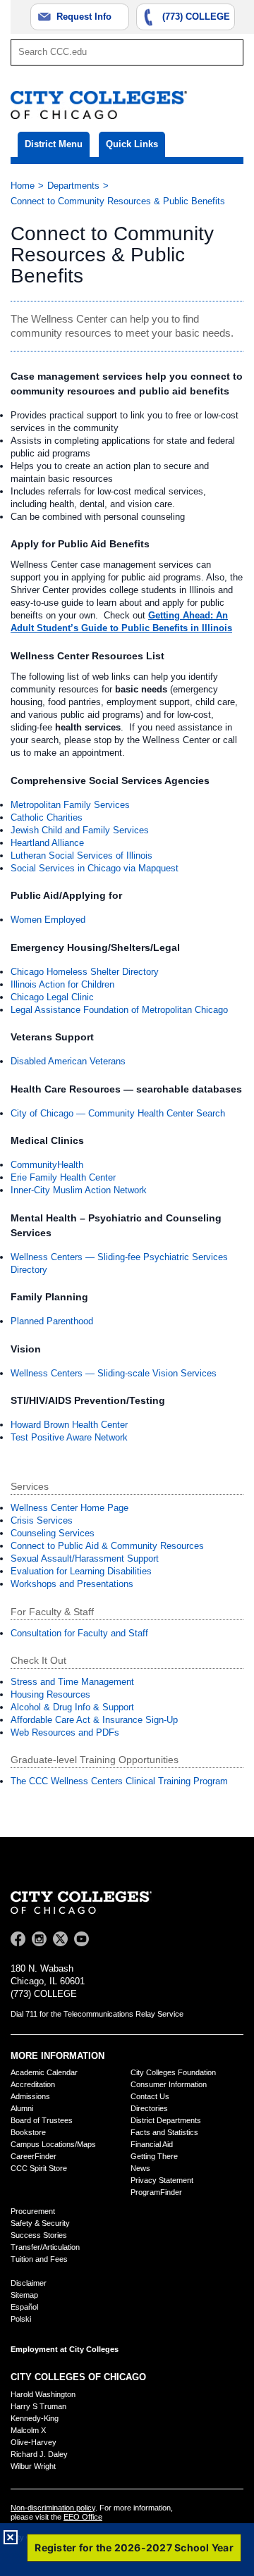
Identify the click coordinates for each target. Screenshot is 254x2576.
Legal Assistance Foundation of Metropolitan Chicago (119, 1010)
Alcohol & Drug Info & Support (72, 1707)
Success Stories (39, 2235)
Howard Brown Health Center (69, 1425)
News (140, 2168)
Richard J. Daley (39, 2454)
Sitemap (24, 2295)
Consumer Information (169, 2084)
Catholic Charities (47, 817)
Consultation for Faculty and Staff (79, 1633)
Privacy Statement (162, 2180)
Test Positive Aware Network (69, 1437)
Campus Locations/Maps (53, 2144)
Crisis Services (42, 1520)
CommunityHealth (47, 1165)
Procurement (33, 2211)
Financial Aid (152, 2144)
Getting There (154, 2156)
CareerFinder (34, 2156)
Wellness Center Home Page (69, 1508)
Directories (149, 2108)
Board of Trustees (42, 2120)
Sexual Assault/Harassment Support (85, 1558)
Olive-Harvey (34, 2442)
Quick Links (132, 144)
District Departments (166, 2120)
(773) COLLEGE (196, 17)
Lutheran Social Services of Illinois (81, 855)
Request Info (84, 17)
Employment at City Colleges (65, 2349)
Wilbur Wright (33, 2466)
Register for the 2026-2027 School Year (134, 2547)
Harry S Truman (38, 2406)
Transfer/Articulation (45, 2247)
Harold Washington (43, 2394)
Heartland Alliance (47, 843)
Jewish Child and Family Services (80, 830)
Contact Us (150, 2096)
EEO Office (83, 2517)
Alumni (22, 2108)
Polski (21, 2319)
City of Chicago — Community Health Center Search (118, 1113)
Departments (73, 186)
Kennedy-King (35, 2418)
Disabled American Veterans (68, 1061)
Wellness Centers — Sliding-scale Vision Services (114, 1373)
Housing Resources (50, 1694)
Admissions (30, 2096)
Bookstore (28, 2132)
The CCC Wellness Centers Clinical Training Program (119, 1781)
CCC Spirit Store (39, 2168)
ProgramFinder (156, 2192)
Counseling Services (53, 1533)
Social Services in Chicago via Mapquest (95, 868)
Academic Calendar (44, 2072)
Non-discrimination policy (53, 2508)
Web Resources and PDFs (65, 1732)
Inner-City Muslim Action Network (79, 1190)
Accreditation (33, 2084)
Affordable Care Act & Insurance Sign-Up (94, 1720)
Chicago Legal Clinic (52, 997)
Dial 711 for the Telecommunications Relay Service (97, 2014)
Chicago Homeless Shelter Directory (85, 972)
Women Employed (48, 920)
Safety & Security (40, 2223)
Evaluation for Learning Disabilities (81, 1571)
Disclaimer (29, 2283)
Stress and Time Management (72, 1682)
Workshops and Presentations (72, 1584)
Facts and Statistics (164, 2132)
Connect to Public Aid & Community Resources (107, 1546)
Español (24, 2307)
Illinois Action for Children (62, 984)
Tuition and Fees (39, 2259)
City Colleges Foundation (173, 2072)
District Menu (54, 144)
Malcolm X (28, 2430)
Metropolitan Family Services (70, 805)
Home (23, 186)
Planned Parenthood (52, 1321)
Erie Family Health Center (63, 1177)
